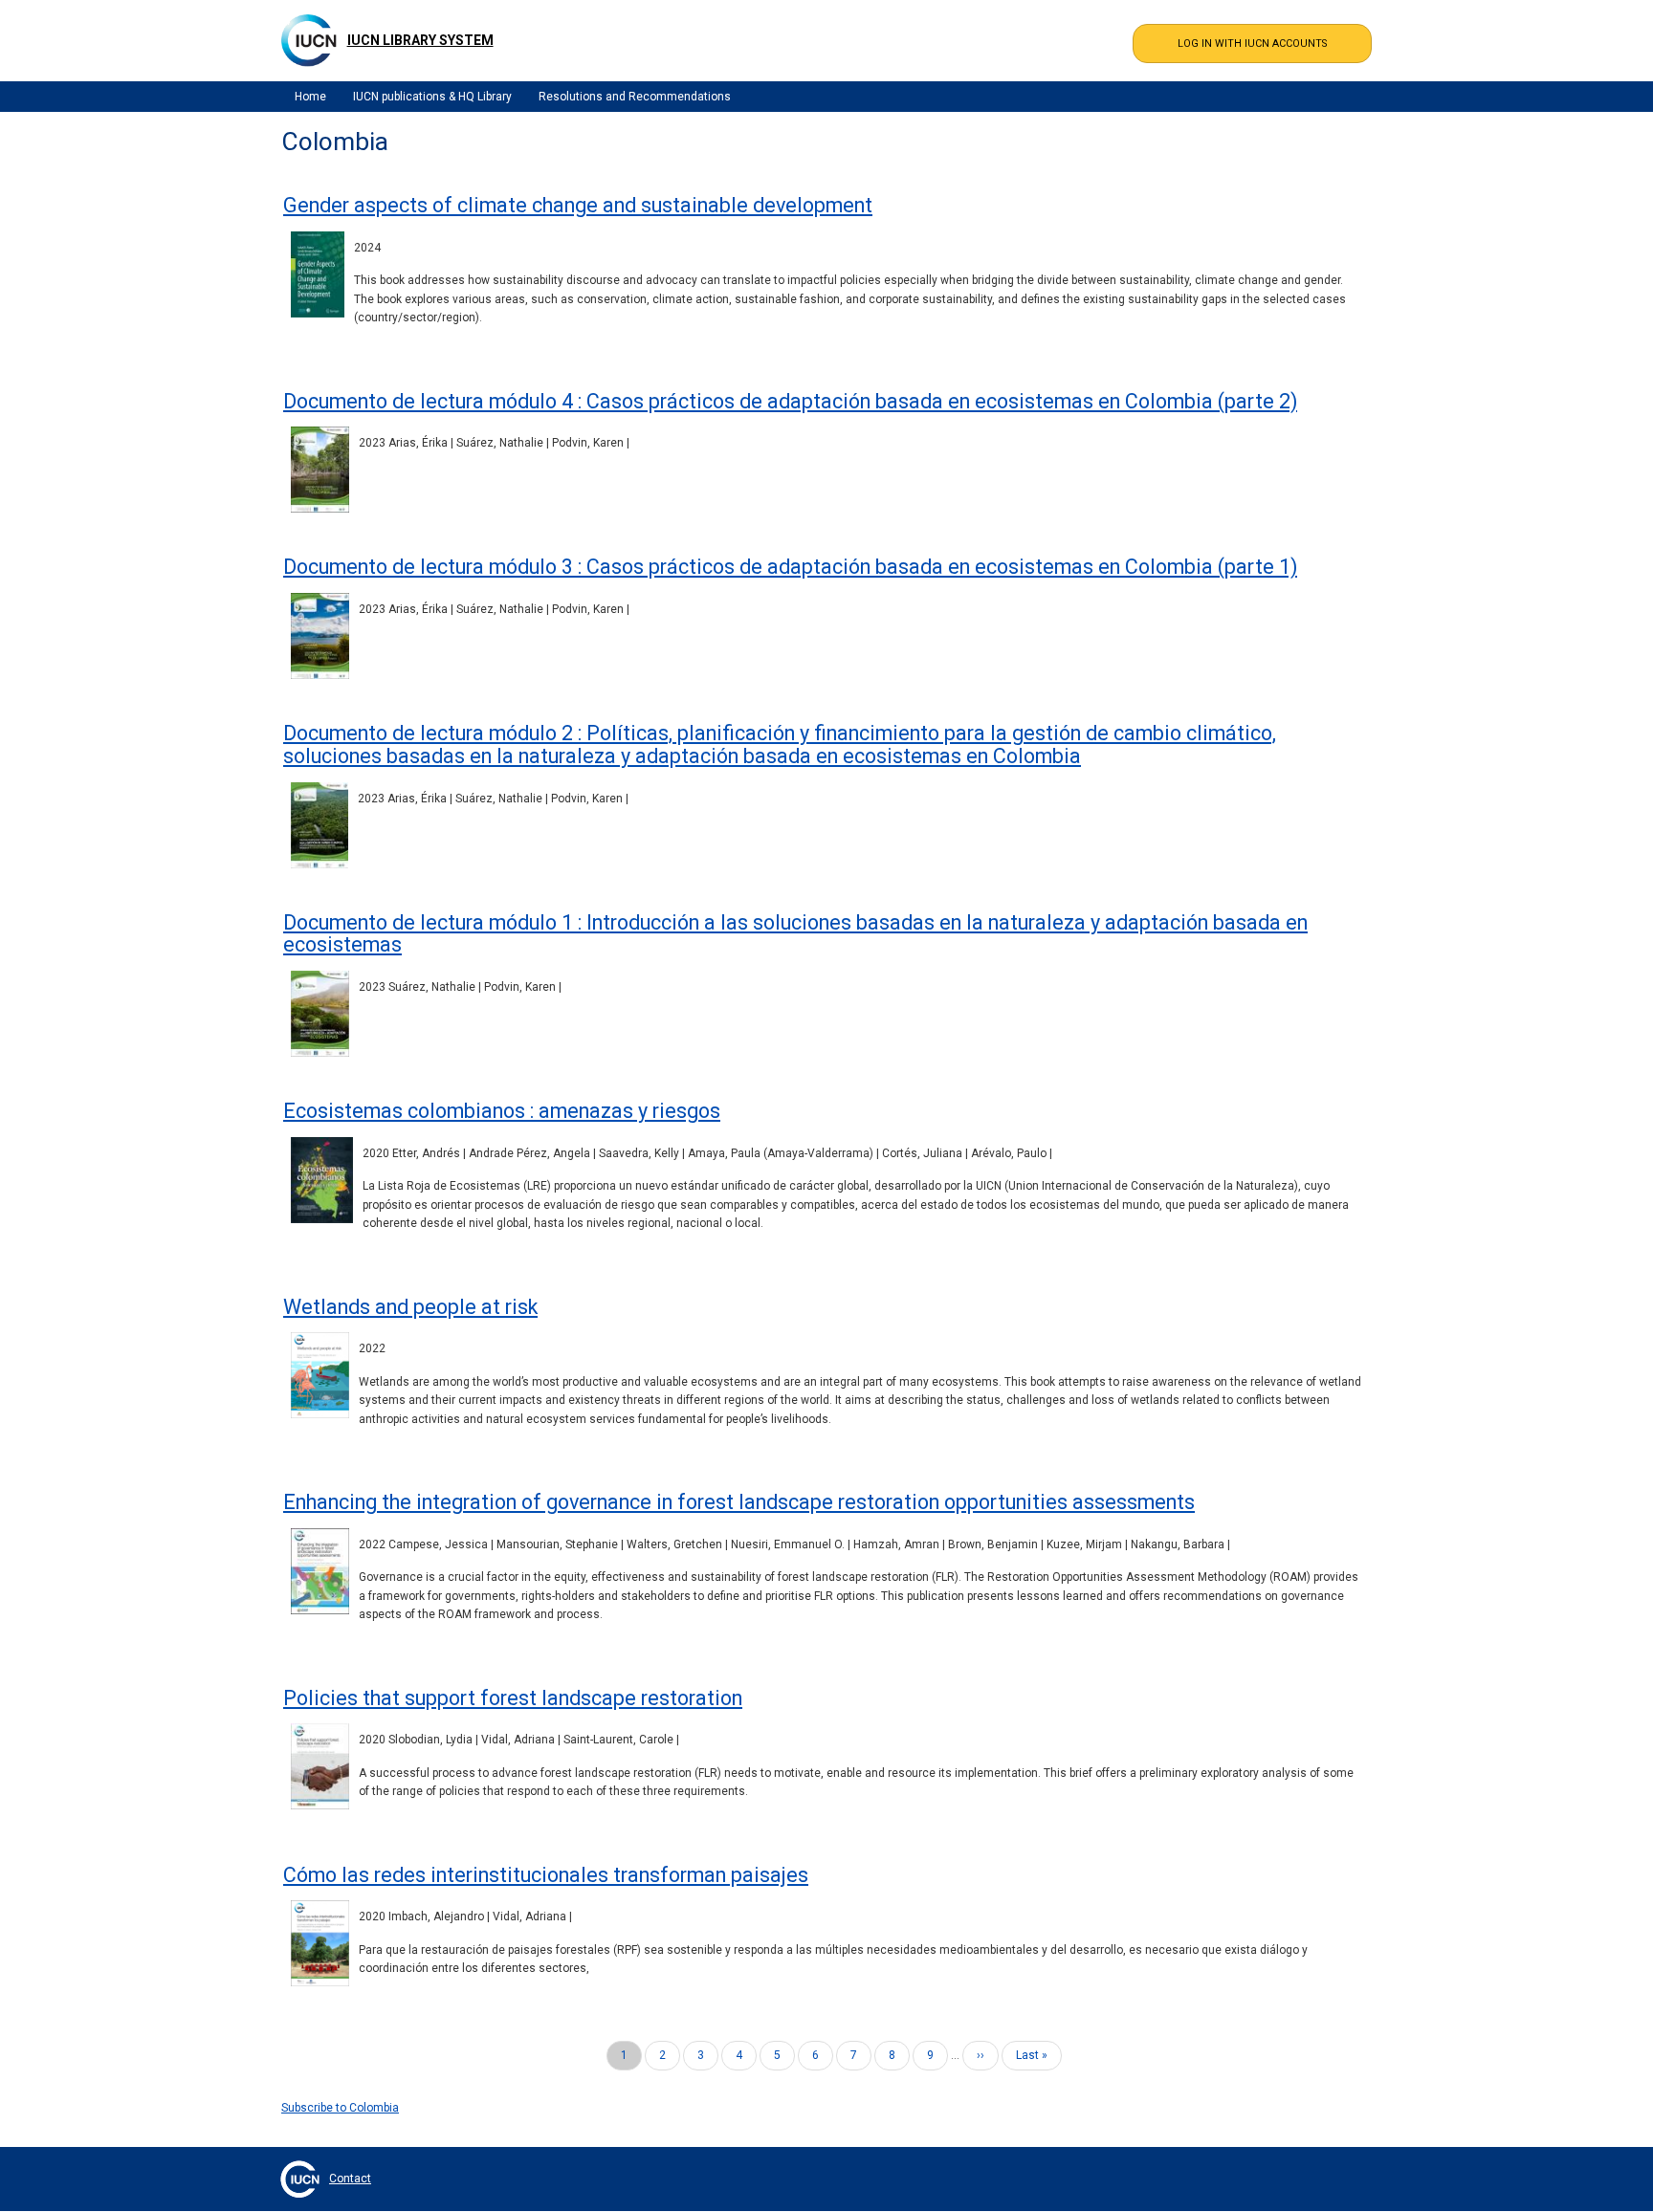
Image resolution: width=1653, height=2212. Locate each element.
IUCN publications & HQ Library (432, 97)
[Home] (309, 40)
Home (310, 97)
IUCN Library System (420, 40)
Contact (350, 2179)
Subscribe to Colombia (340, 2108)
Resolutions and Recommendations (635, 97)
